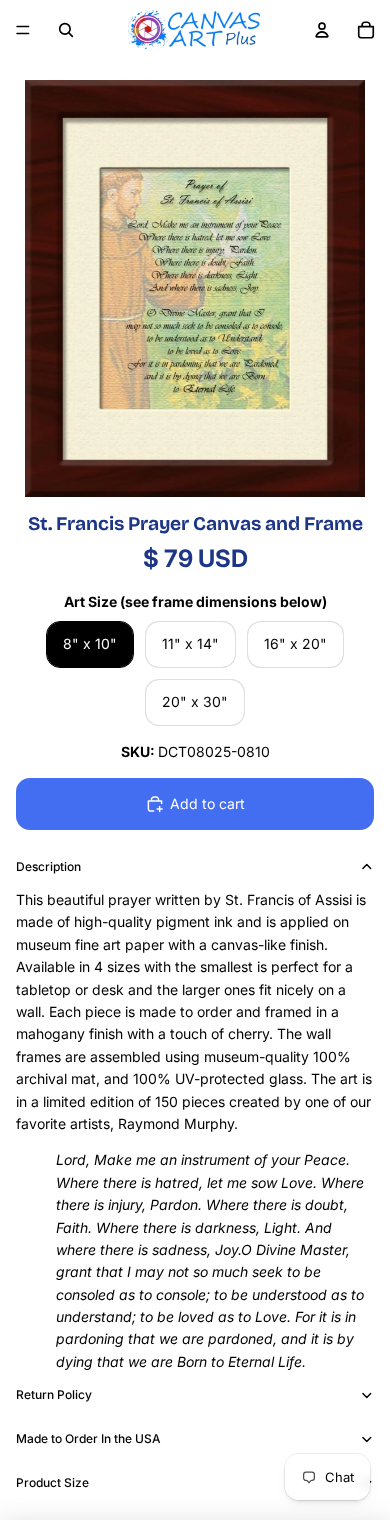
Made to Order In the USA (88, 1438)
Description (48, 866)
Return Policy (54, 1394)
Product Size (52, 1482)
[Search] (66, 30)
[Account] (322, 30)
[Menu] (23, 30)
